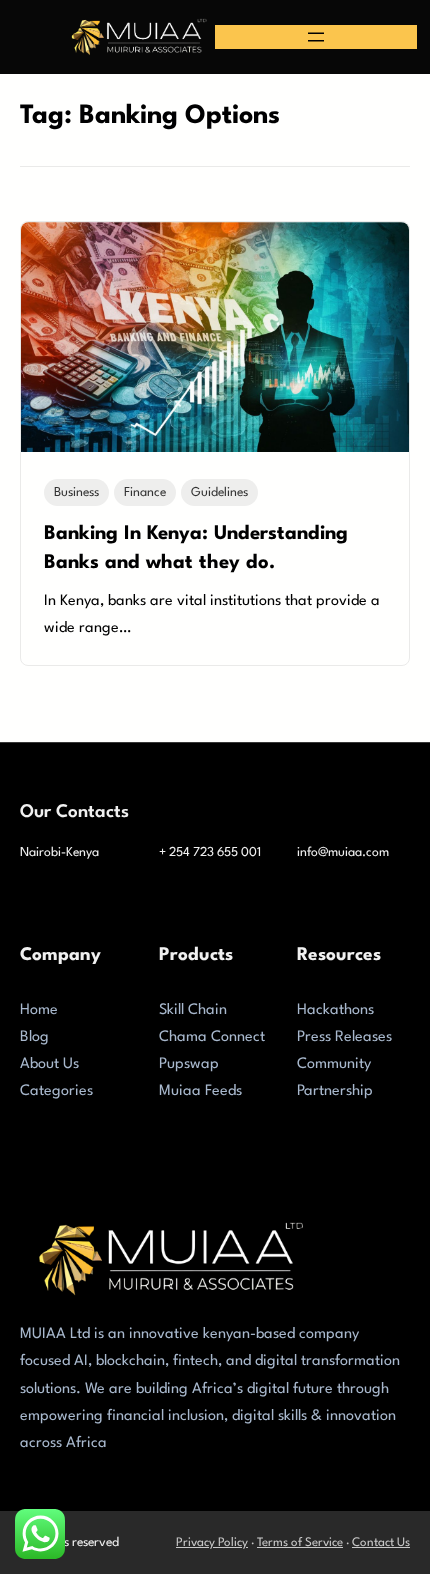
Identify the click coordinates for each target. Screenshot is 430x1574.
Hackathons (335, 1010)
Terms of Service (300, 1543)
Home (39, 1010)
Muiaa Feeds (200, 1091)
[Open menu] (316, 37)
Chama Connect (212, 1037)
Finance (145, 492)
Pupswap (189, 1064)
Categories (56, 1091)
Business (76, 492)
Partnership (335, 1091)
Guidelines (219, 492)
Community (334, 1064)
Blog (34, 1037)
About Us (49, 1064)
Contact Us (381, 1543)
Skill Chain (193, 1010)
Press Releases (344, 1037)
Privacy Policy (212, 1543)
